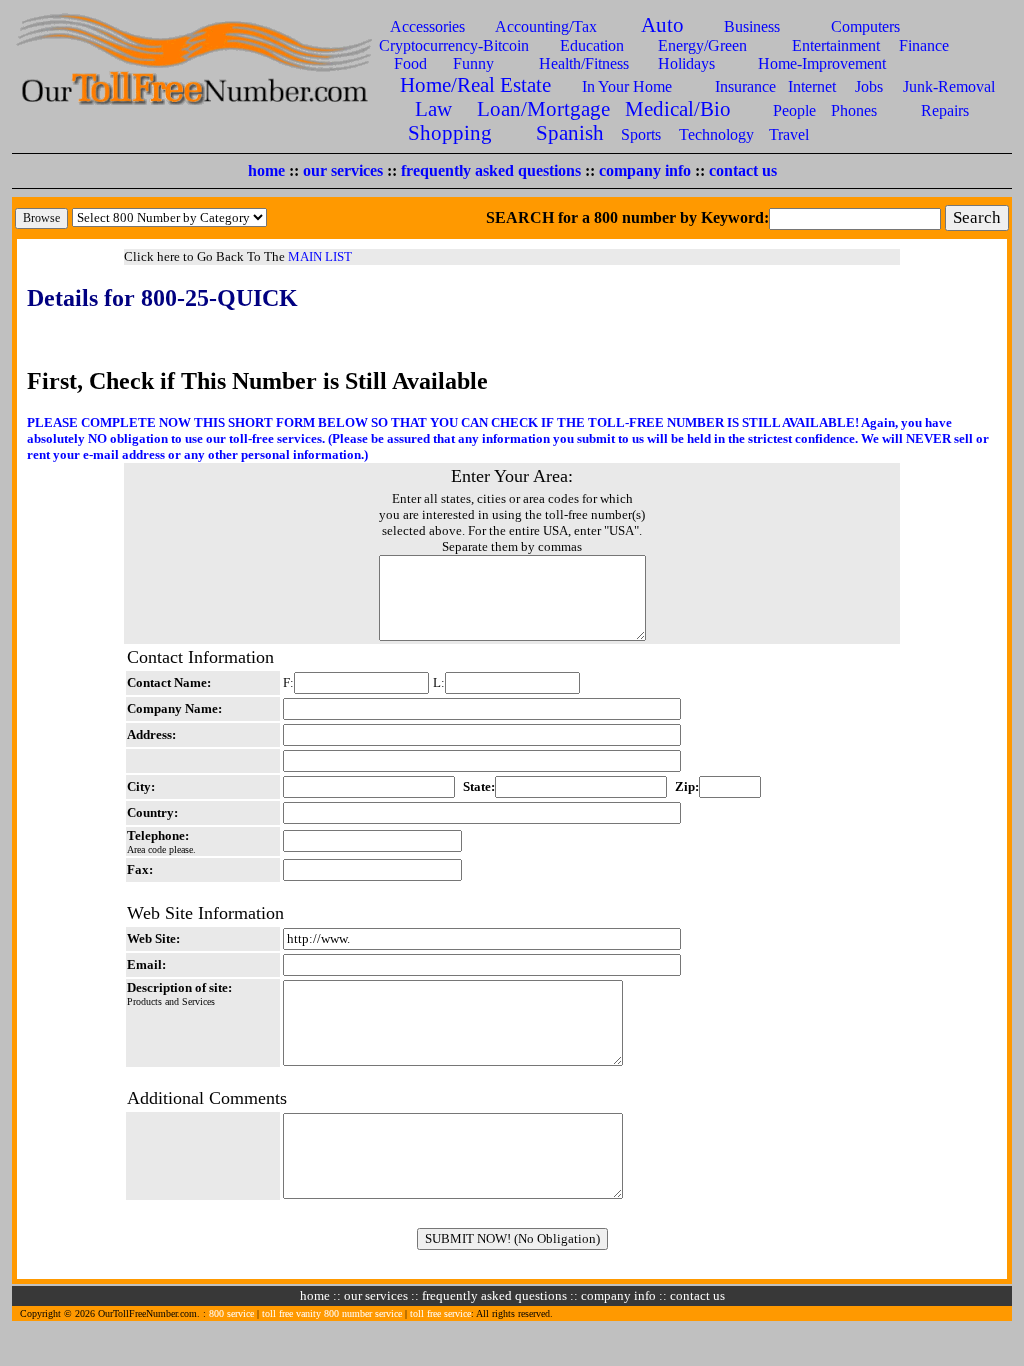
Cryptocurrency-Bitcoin (454, 45)
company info (645, 170)
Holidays (686, 63)
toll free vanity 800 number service (332, 1313)
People (794, 110)
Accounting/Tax (546, 26)
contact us (743, 170)
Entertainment (836, 45)
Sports (641, 134)
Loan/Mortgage (543, 108)
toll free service (440, 1313)
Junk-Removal (949, 86)
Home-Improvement (822, 63)
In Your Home (627, 86)
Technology (716, 134)
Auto (662, 24)
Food (410, 63)
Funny (473, 63)
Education (592, 45)
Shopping (450, 132)
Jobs (869, 86)
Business (752, 26)
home (266, 170)
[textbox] (855, 219)
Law (433, 108)
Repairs (945, 110)
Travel (789, 134)
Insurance (745, 86)
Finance (924, 45)
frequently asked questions (491, 170)
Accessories (427, 26)
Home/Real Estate (475, 84)
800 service (231, 1313)
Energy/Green (702, 45)
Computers (865, 26)
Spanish (570, 132)
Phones (854, 110)
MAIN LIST (320, 256)
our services (343, 170)
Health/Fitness (584, 63)
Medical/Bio (678, 108)
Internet (812, 86)
